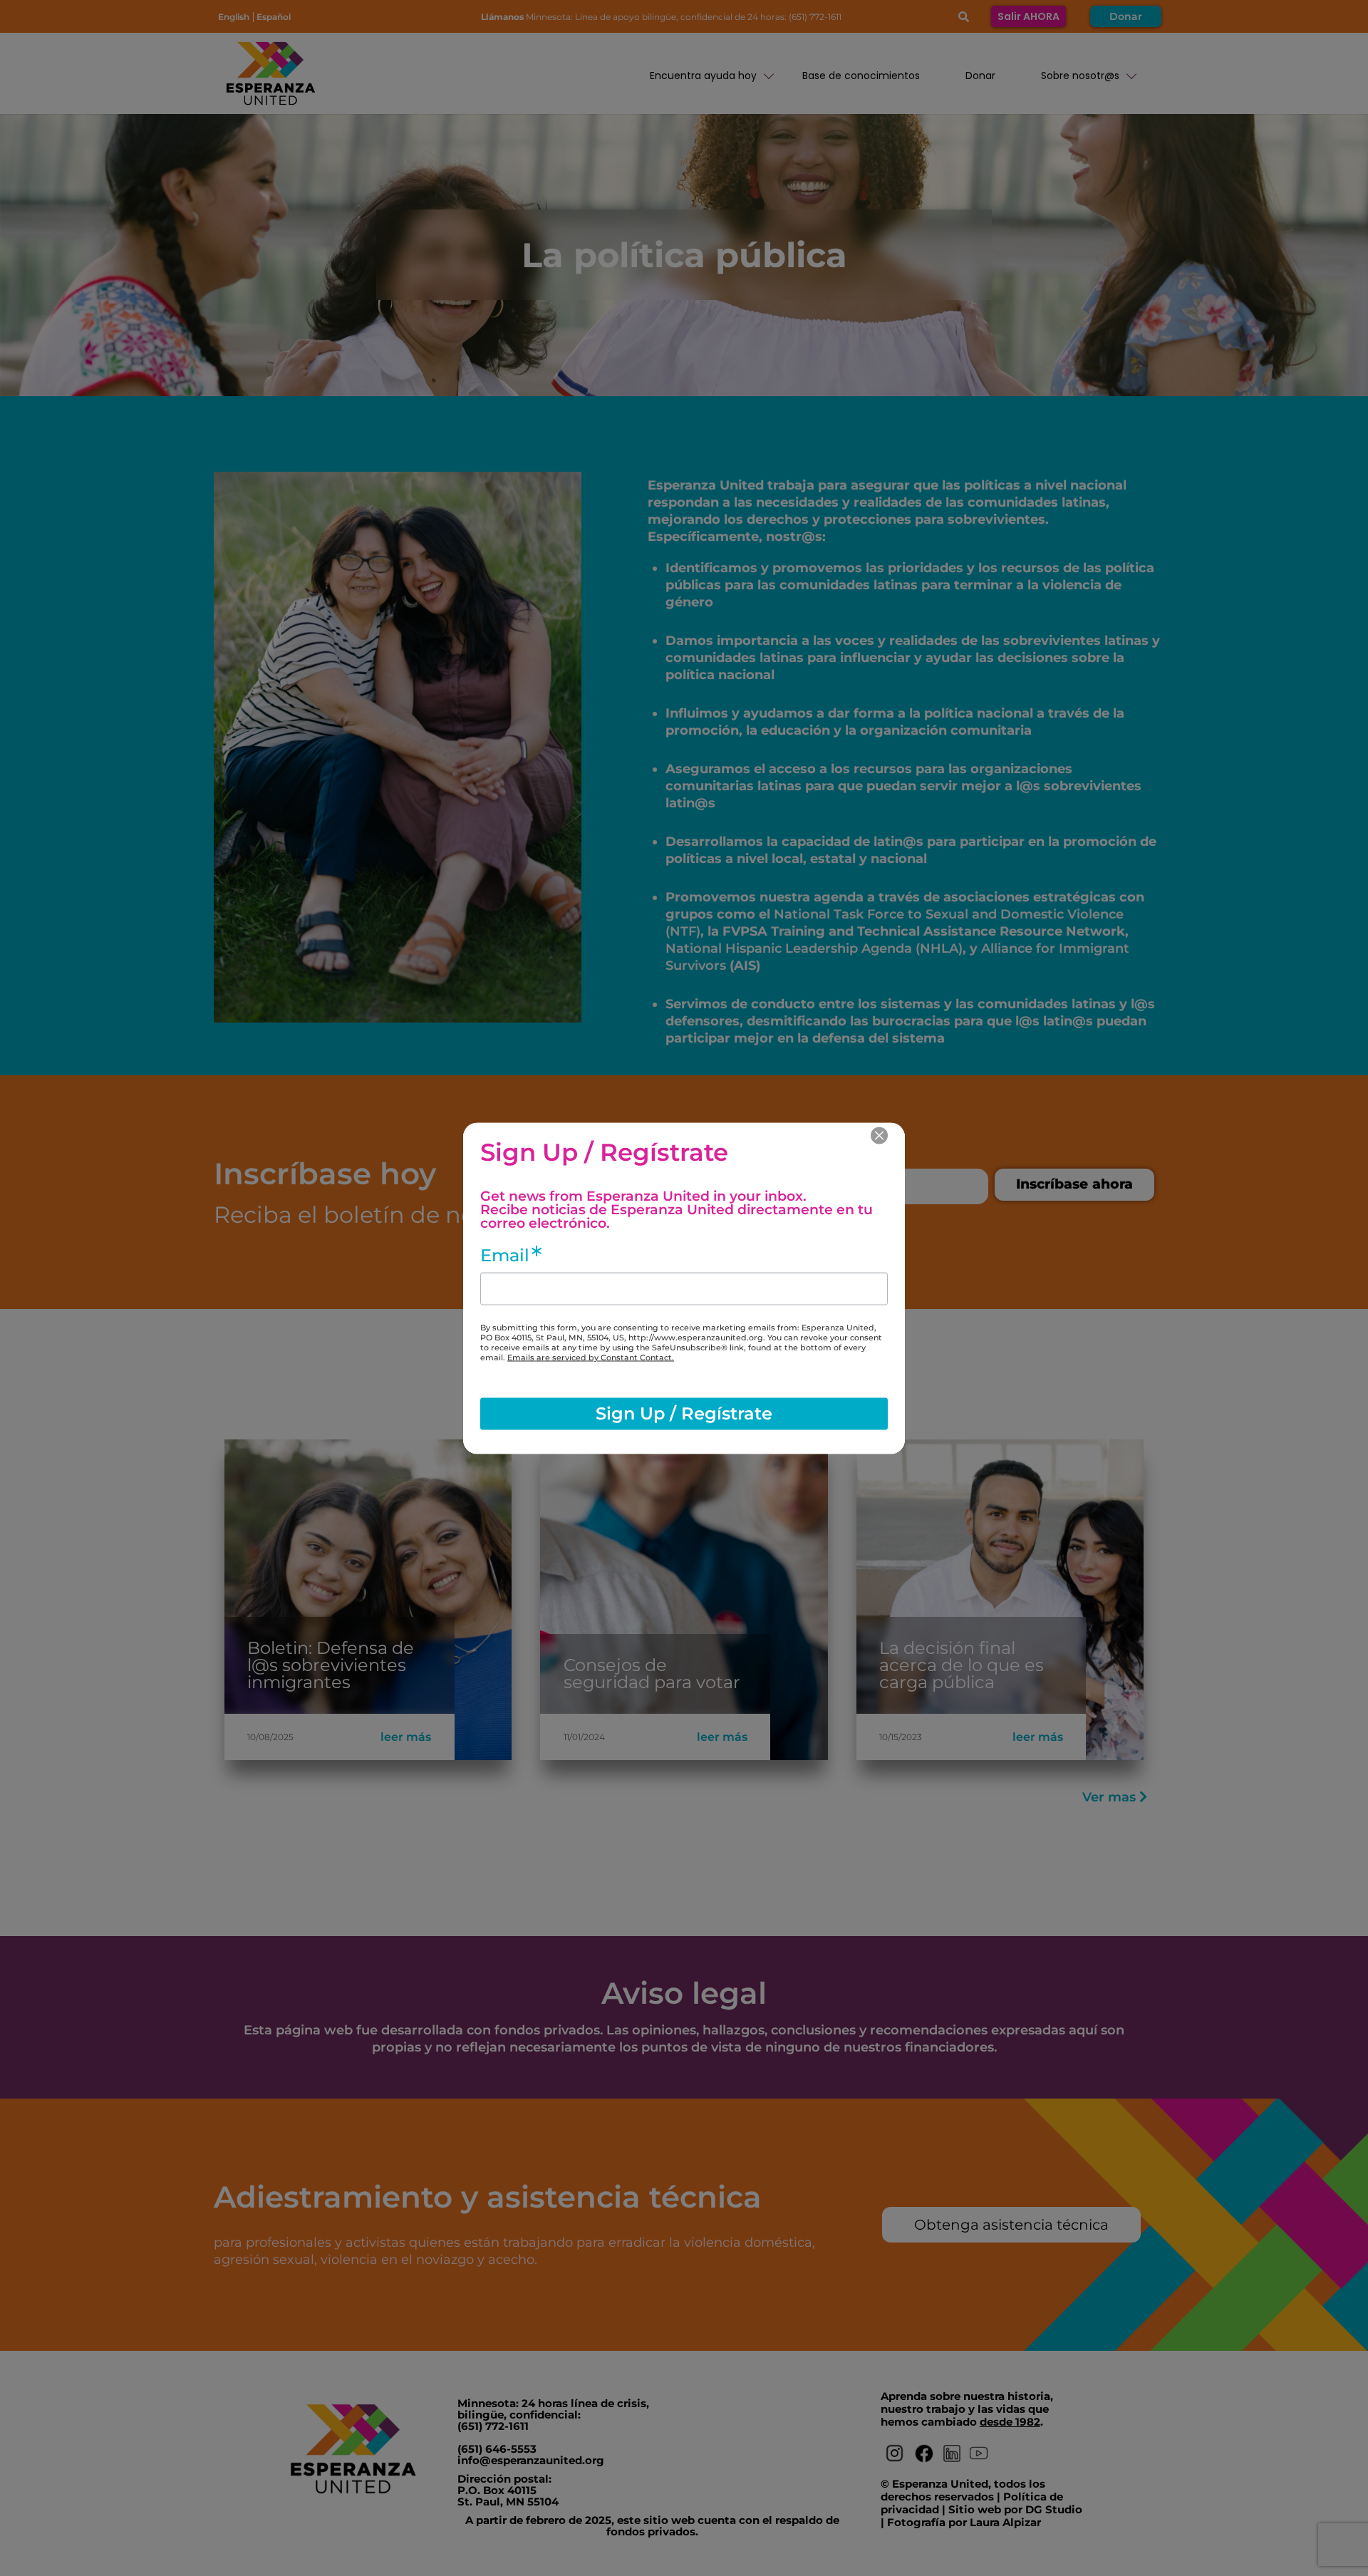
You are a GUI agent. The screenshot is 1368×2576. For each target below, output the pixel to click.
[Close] (879, 1135)
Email (505, 1255)
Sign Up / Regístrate (684, 1413)
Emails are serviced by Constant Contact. (591, 1357)
